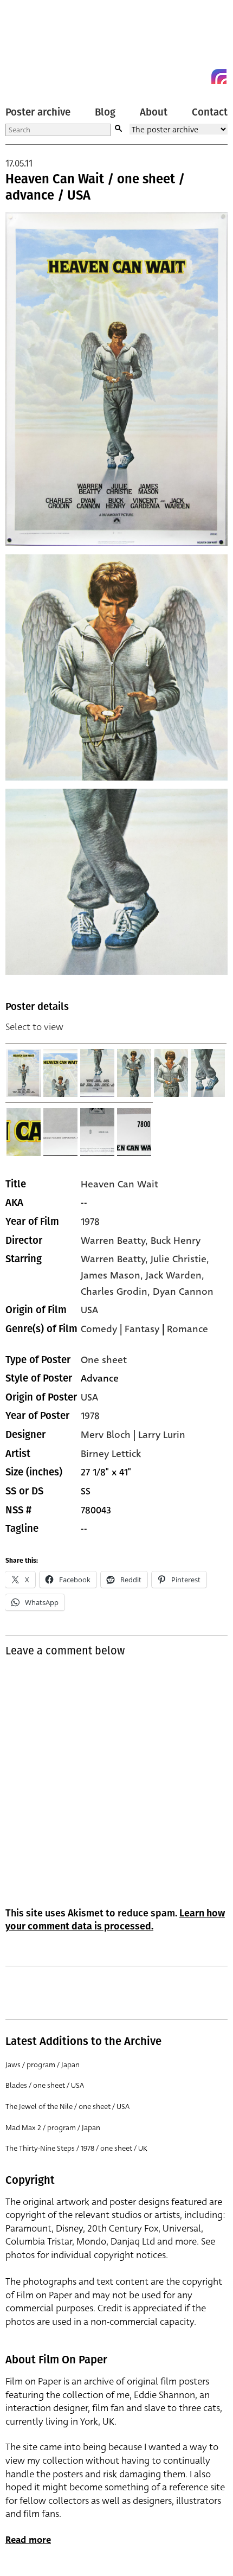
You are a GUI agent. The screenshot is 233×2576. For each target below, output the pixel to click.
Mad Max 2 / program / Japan (53, 2128)
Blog (105, 112)
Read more (28, 2540)
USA (89, 1310)
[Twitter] (180, 76)
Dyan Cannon (183, 1292)
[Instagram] (219, 76)
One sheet (104, 1360)
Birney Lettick (111, 1454)
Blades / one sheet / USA (45, 2085)
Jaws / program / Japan (43, 2065)
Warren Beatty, (116, 1259)
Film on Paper (30, 45)
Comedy (99, 1329)
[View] (24, 1073)
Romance (187, 1329)
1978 (90, 1222)
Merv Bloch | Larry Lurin (133, 1435)
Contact (210, 112)
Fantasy (142, 1329)
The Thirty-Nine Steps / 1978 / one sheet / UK (76, 2148)
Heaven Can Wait (119, 1184)
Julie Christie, (180, 1259)
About (154, 112)
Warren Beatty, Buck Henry (141, 1241)
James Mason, (113, 1275)
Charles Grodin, (117, 1292)
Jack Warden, (175, 1275)
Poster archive (38, 112)
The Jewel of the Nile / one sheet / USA (67, 2107)
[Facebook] (199, 76)
